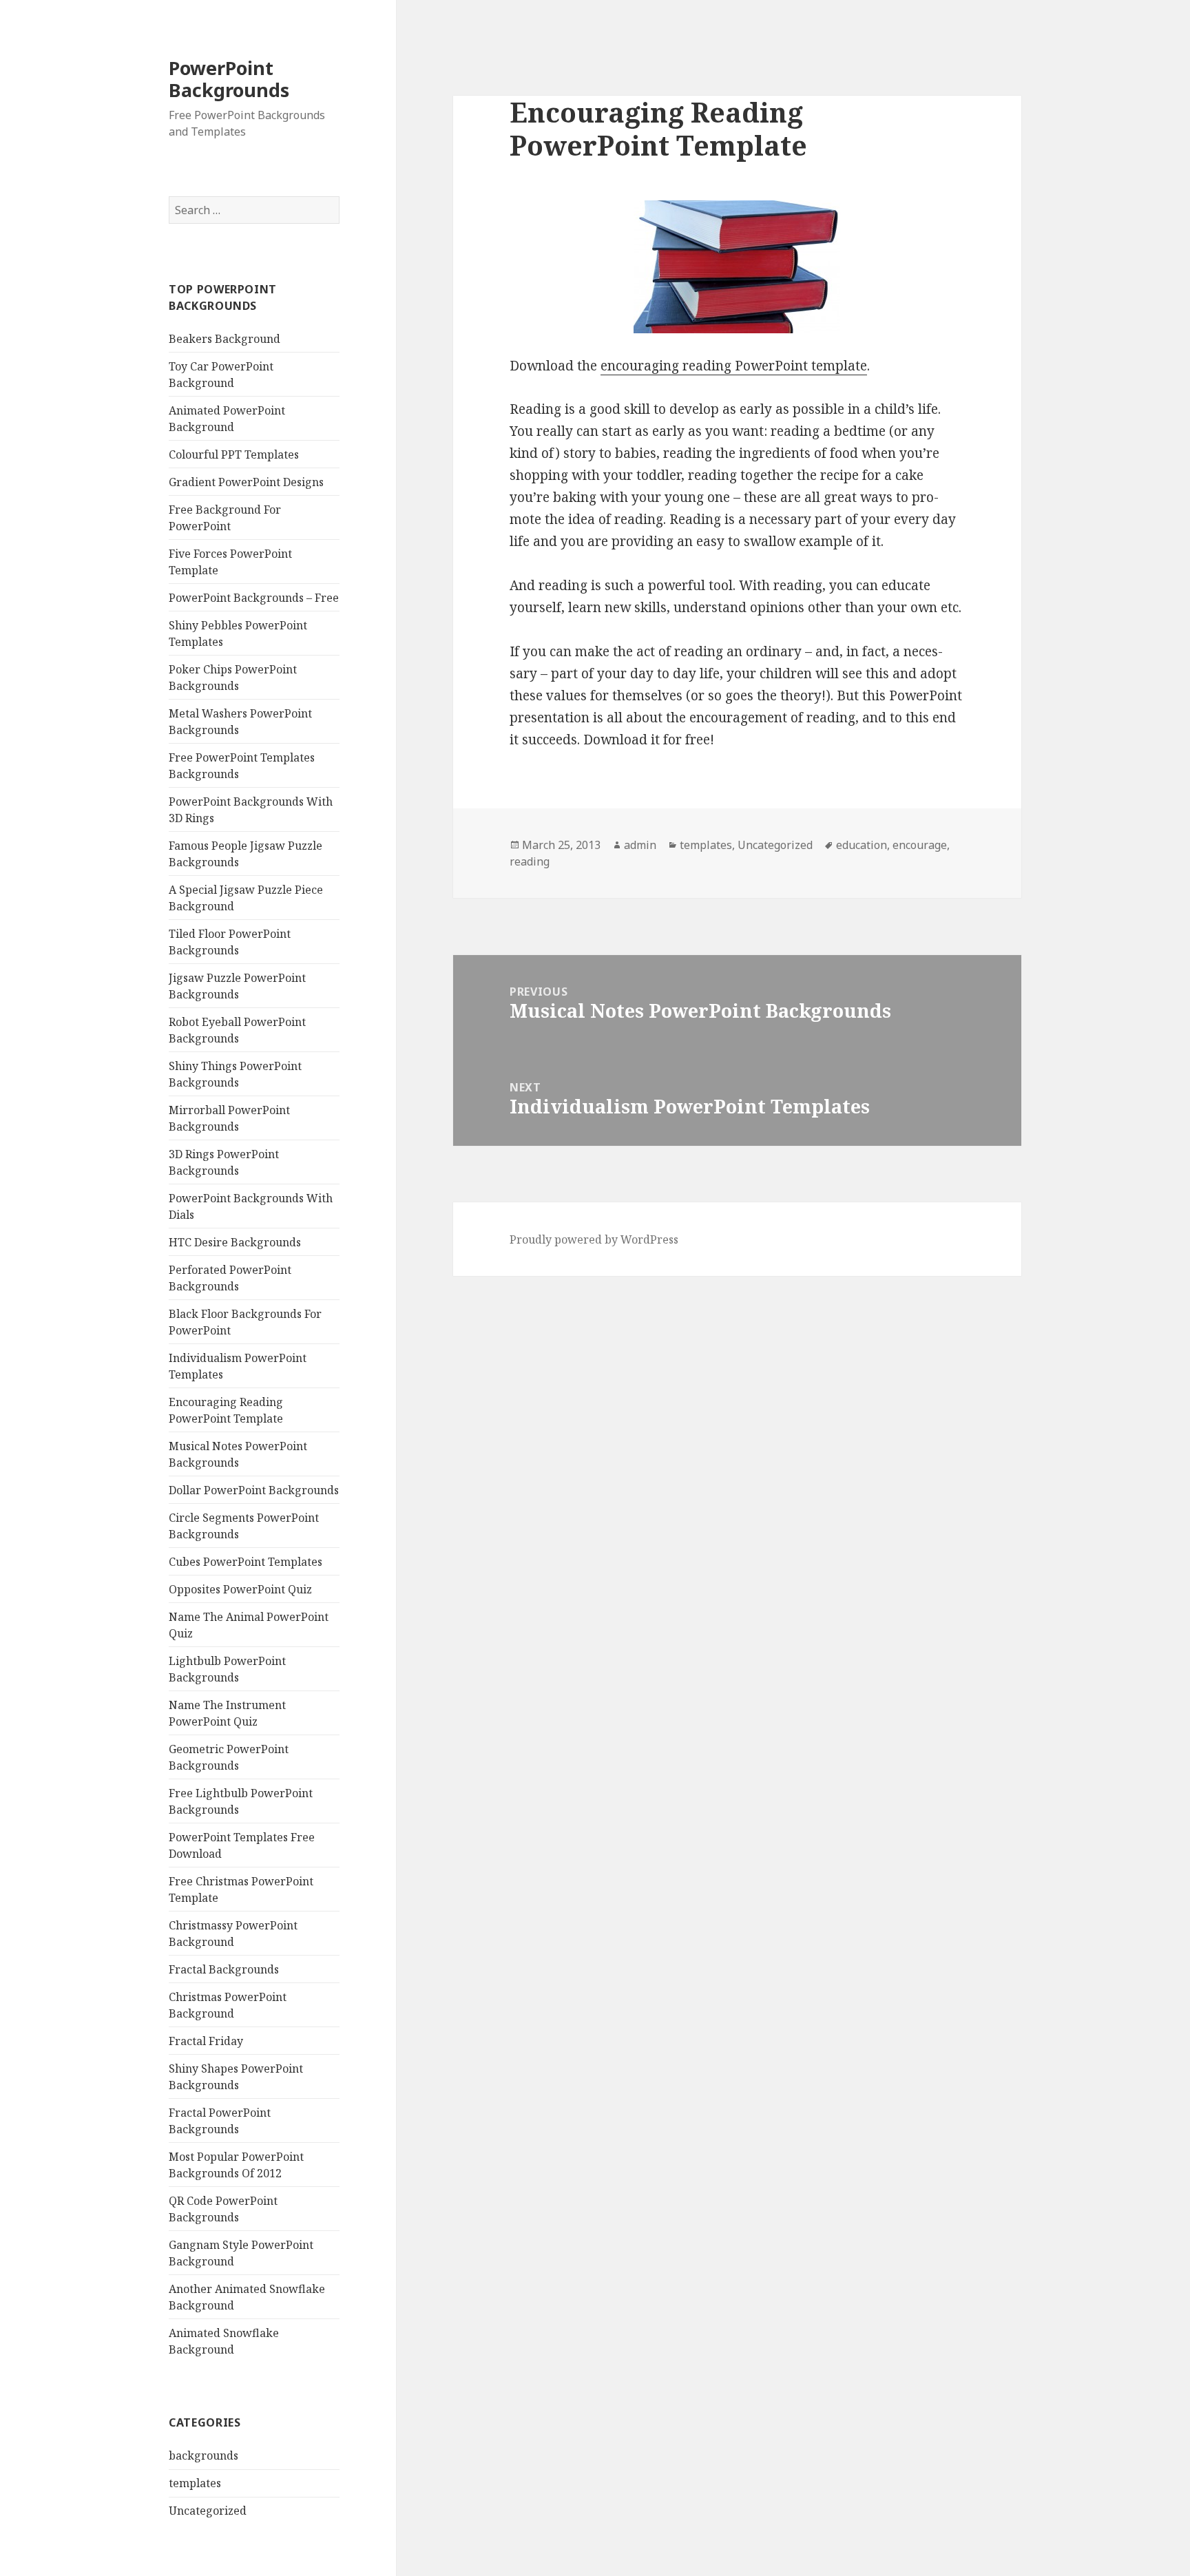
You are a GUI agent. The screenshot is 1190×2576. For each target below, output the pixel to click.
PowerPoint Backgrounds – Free (254, 598)
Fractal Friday (206, 2041)
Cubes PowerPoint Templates (246, 1562)
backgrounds (203, 2455)
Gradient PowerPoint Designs (246, 482)
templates (195, 2483)
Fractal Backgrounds (224, 1969)
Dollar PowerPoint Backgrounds (254, 1490)
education (862, 845)
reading (530, 861)
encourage (920, 845)
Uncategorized (208, 2511)
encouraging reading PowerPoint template (734, 366)
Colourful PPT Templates (234, 454)
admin (640, 845)
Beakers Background (225, 339)
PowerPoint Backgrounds (229, 79)
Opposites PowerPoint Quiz (240, 1589)
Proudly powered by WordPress (594, 1239)
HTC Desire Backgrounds (235, 1242)
